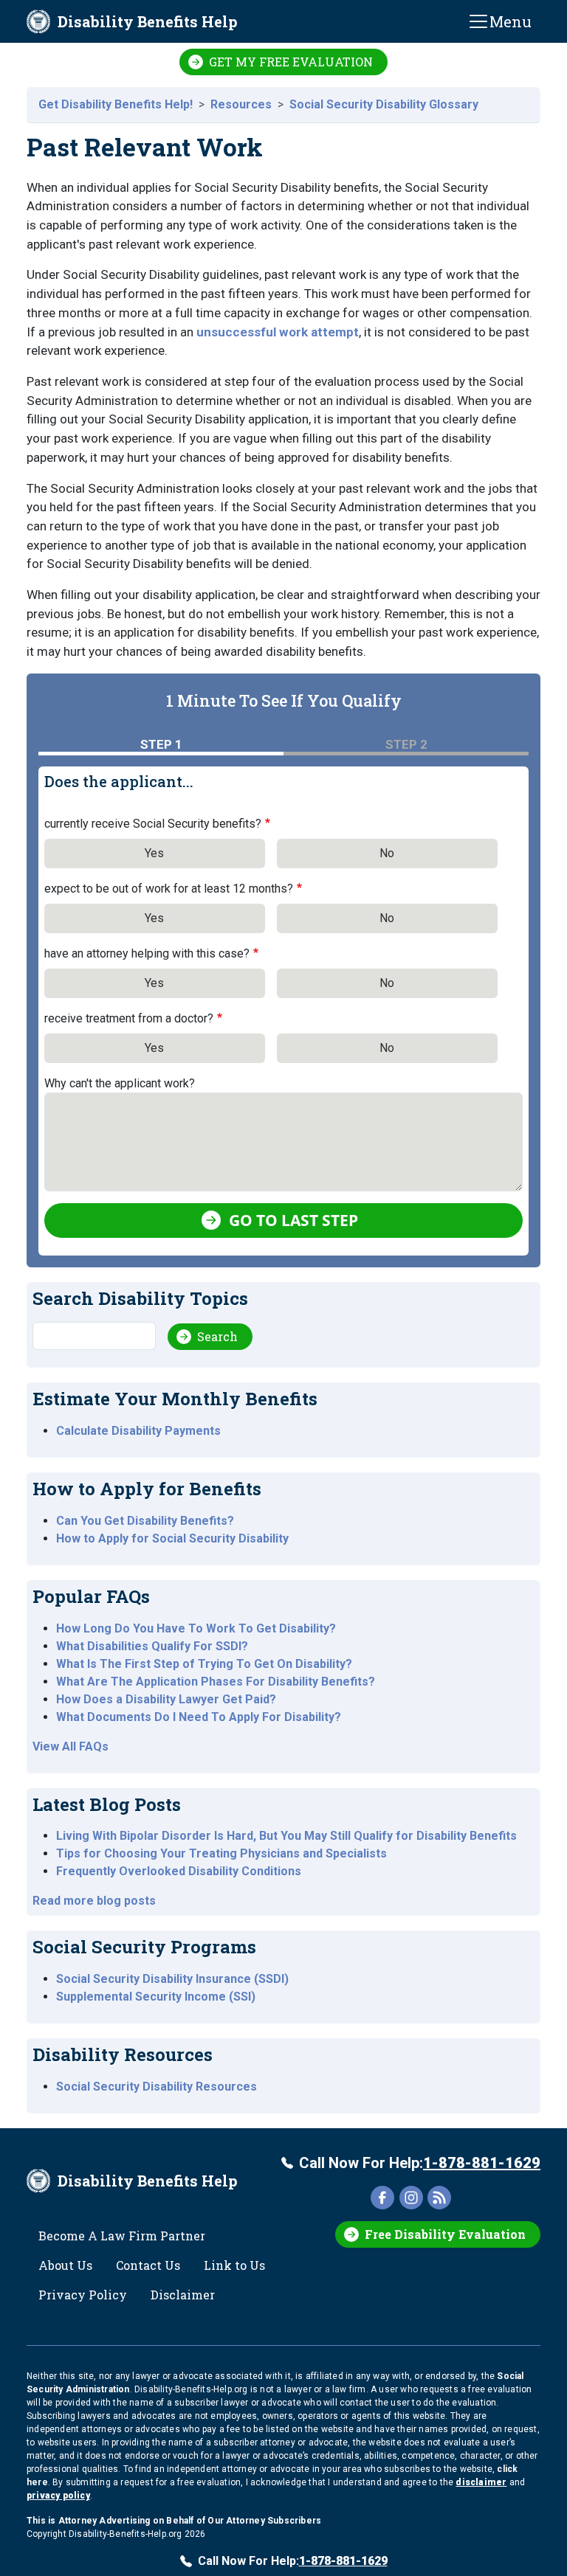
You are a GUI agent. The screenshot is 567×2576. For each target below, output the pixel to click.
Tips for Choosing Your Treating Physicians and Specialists (221, 1853)
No (387, 853)
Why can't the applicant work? (120, 1083)
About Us (65, 2265)
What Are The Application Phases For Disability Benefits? (216, 1682)
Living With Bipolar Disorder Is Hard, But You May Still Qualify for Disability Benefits (286, 1836)
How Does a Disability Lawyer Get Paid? (166, 1699)
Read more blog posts (94, 1901)
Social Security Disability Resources (157, 2087)
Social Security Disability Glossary (384, 104)
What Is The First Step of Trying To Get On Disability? (204, 1664)
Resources (241, 104)
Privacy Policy (83, 2295)
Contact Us (148, 2265)
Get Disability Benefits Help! (116, 104)
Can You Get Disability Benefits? (145, 1521)
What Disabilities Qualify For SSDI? (152, 1646)
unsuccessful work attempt (278, 332)
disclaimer (481, 2482)
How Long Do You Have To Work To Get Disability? (196, 1628)
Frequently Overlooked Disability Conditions (179, 1871)
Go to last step (293, 1220)
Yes (154, 853)
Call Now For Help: (420, 2163)
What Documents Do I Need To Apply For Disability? (199, 1717)
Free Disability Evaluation (445, 2234)
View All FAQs (71, 1746)
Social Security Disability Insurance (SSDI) (172, 1979)
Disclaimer (183, 2295)
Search (217, 1336)
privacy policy (58, 2496)
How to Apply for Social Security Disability (172, 1538)
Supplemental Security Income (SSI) (156, 1997)
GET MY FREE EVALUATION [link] (291, 62)
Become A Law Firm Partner (122, 2236)
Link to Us (234, 2265)
